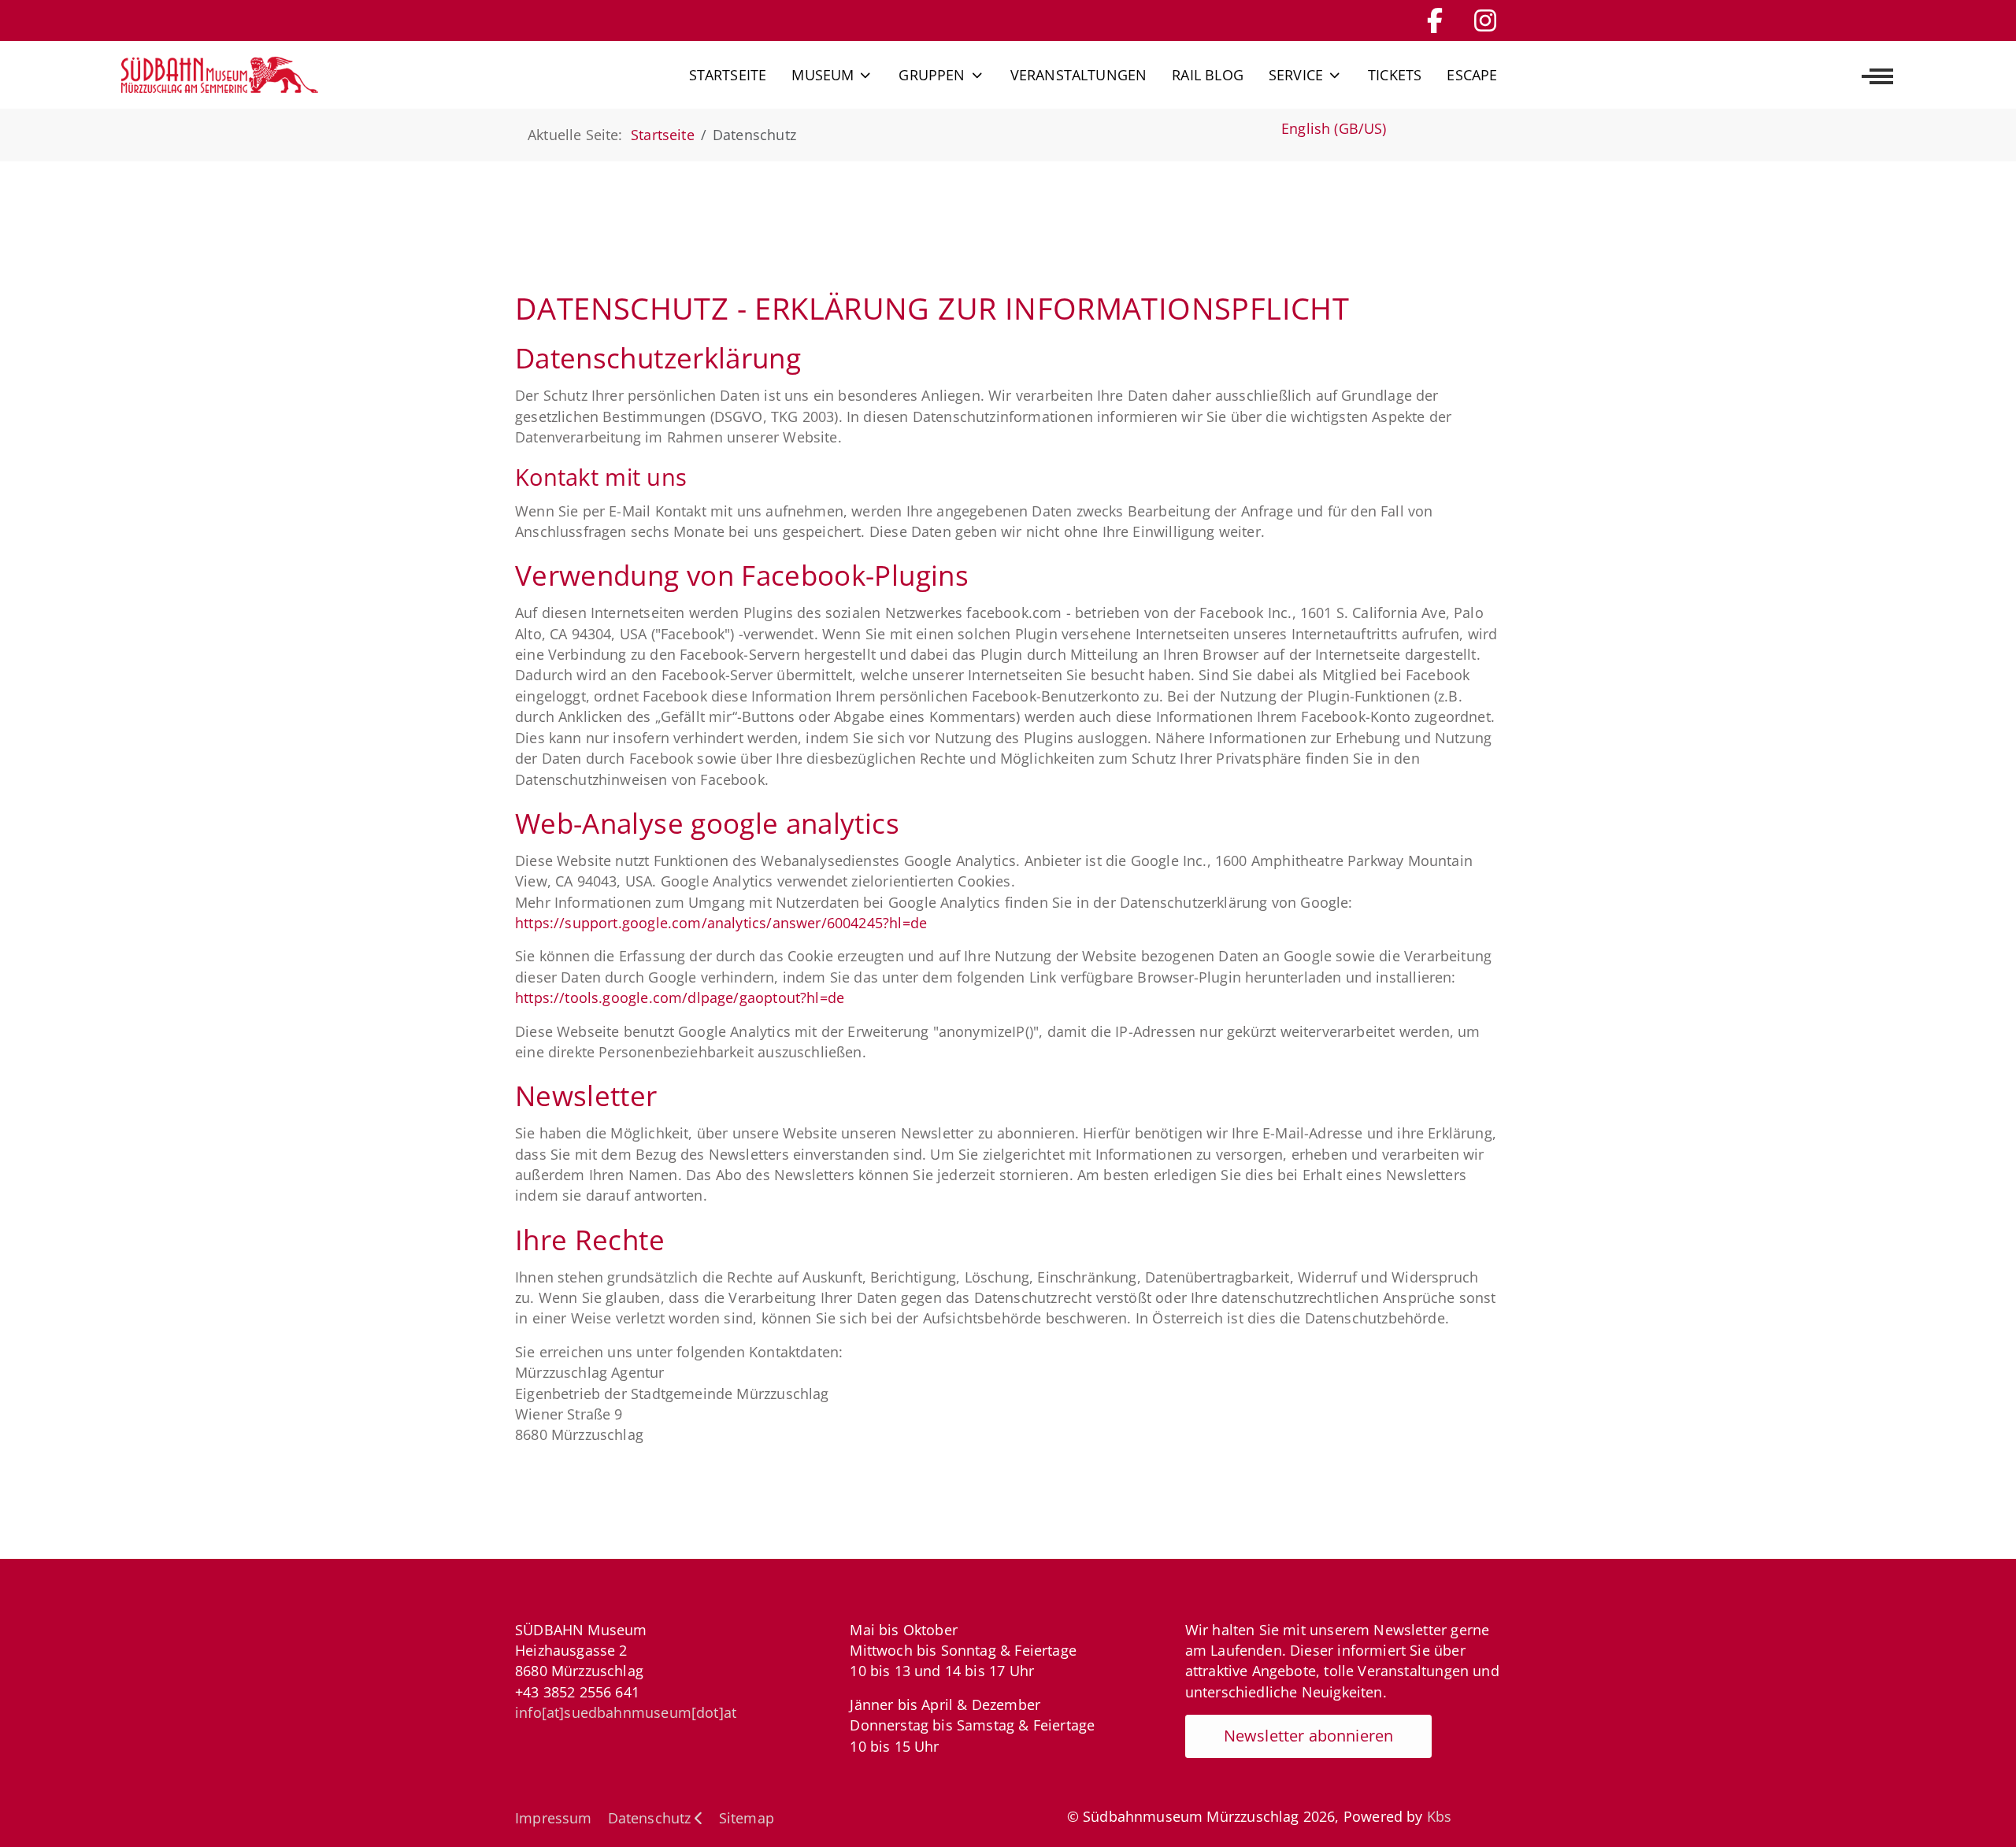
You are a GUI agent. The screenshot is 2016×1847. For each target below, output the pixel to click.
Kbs (1440, 1816)
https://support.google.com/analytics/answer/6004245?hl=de (721, 923)
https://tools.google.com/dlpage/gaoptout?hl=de (680, 998)
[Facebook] (1435, 20)
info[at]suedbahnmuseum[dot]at (626, 1712)
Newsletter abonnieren (1309, 1736)
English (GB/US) (1334, 128)
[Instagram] (1485, 20)
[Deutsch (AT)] (220, 75)
